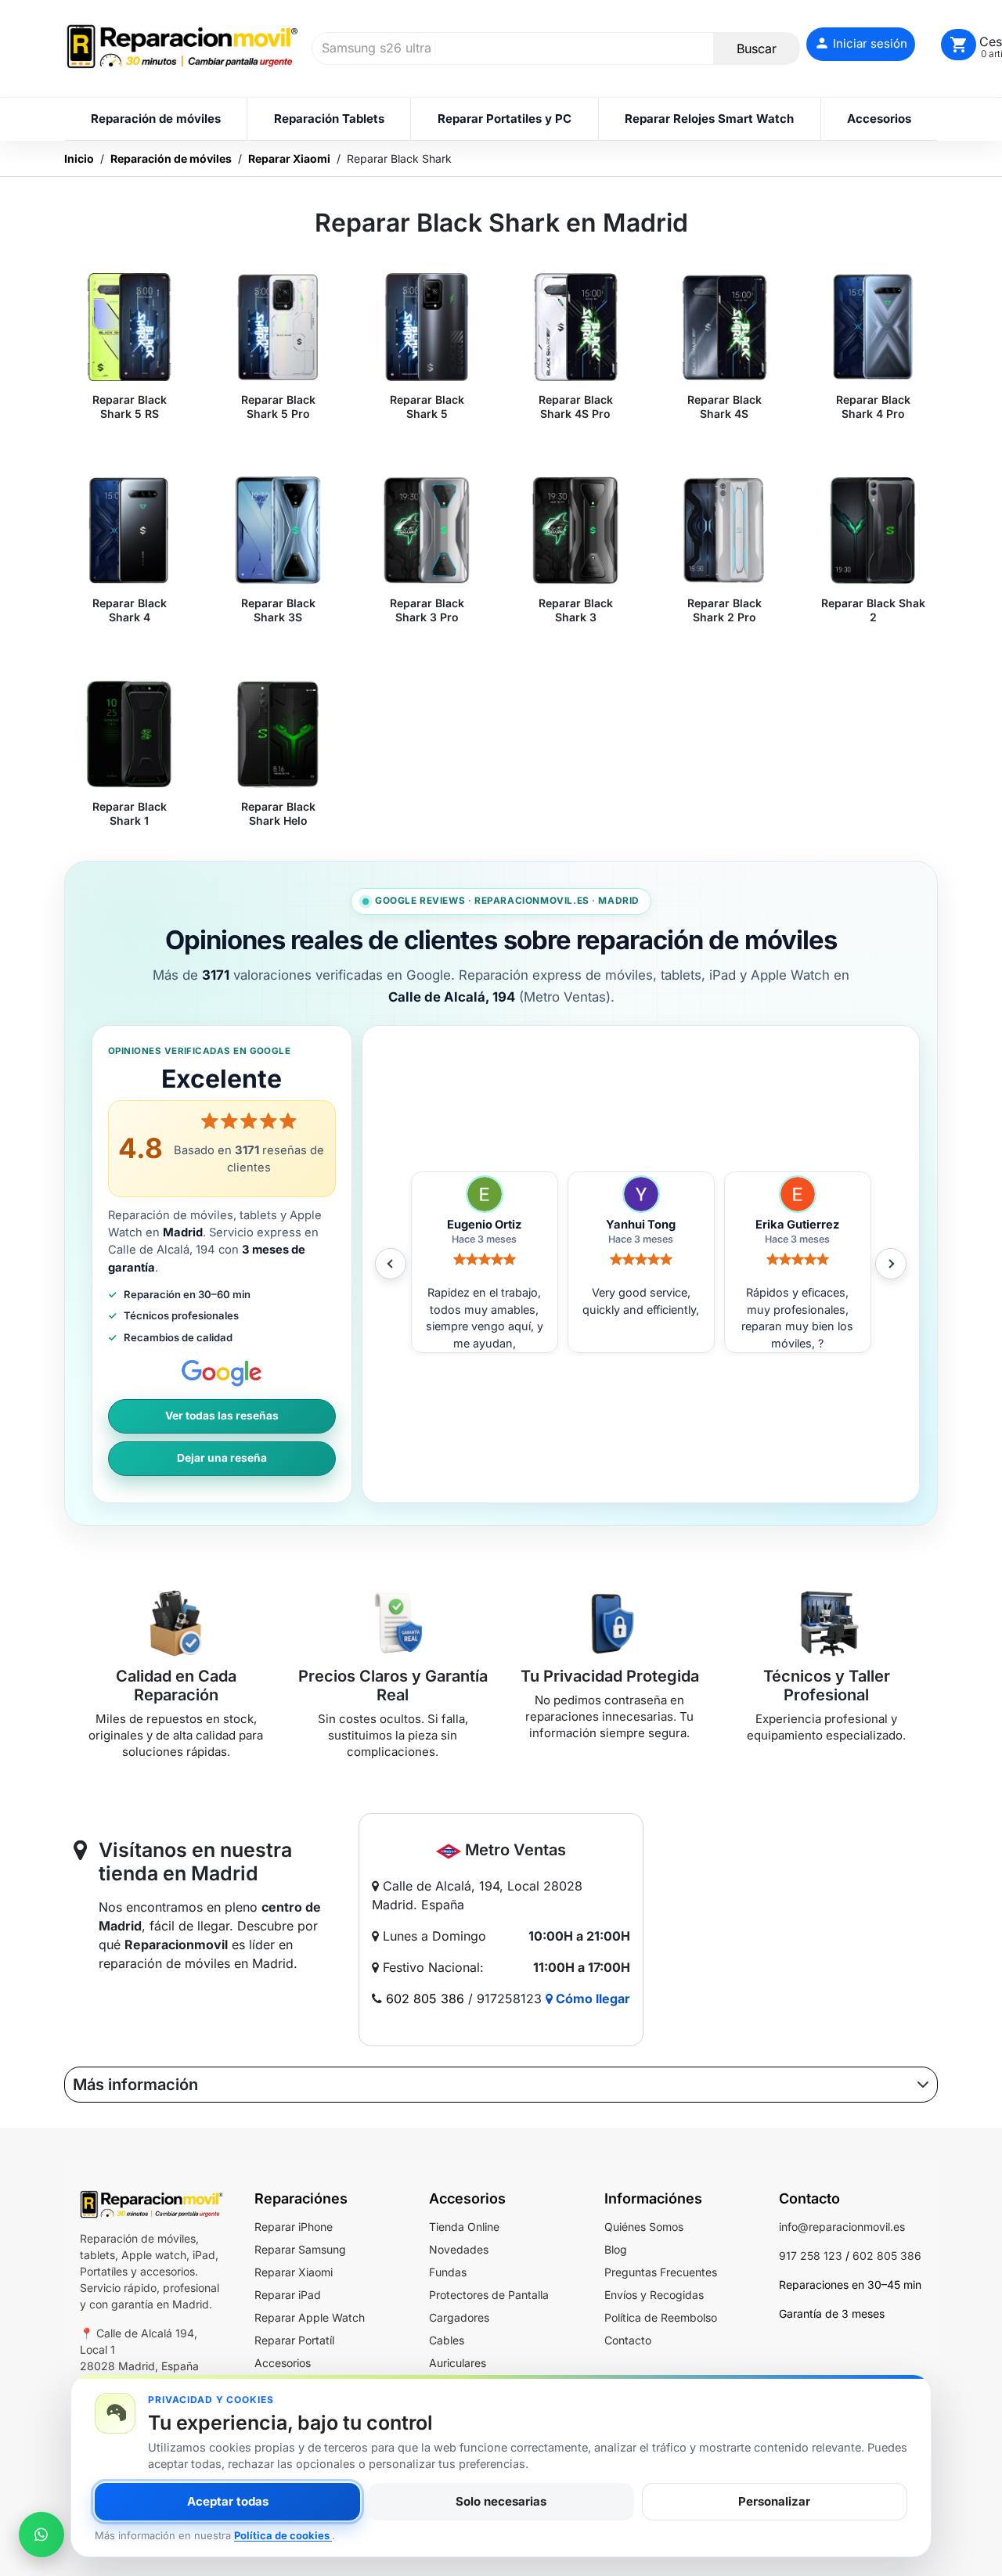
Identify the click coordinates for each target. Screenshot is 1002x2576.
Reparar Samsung (300, 2249)
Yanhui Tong (484, 1225)
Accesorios (283, 2363)
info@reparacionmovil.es (842, 2227)
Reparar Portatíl (294, 2340)
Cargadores (459, 2317)
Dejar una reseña (222, 1458)
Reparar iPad (288, 2295)
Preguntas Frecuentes (661, 2272)
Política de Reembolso (661, 2317)
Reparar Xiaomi (294, 2272)
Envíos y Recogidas (654, 2295)
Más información (135, 2085)
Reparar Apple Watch (310, 2317)
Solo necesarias (501, 2501)
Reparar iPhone (294, 2227)
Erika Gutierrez (641, 1225)
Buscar (757, 49)
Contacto (628, 2340)
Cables (447, 2340)
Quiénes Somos (644, 2227)
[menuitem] (155, 119)
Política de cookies (283, 2535)
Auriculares (458, 2363)
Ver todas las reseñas (222, 1416)
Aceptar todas (228, 2501)
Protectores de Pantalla (489, 2295)
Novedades (459, 2249)
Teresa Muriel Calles (797, 1225)
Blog (616, 2249)
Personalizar (774, 2501)
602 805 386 (425, 1999)
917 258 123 (811, 2256)
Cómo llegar (591, 1999)
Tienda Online (464, 2227)
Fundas (448, 2272)
